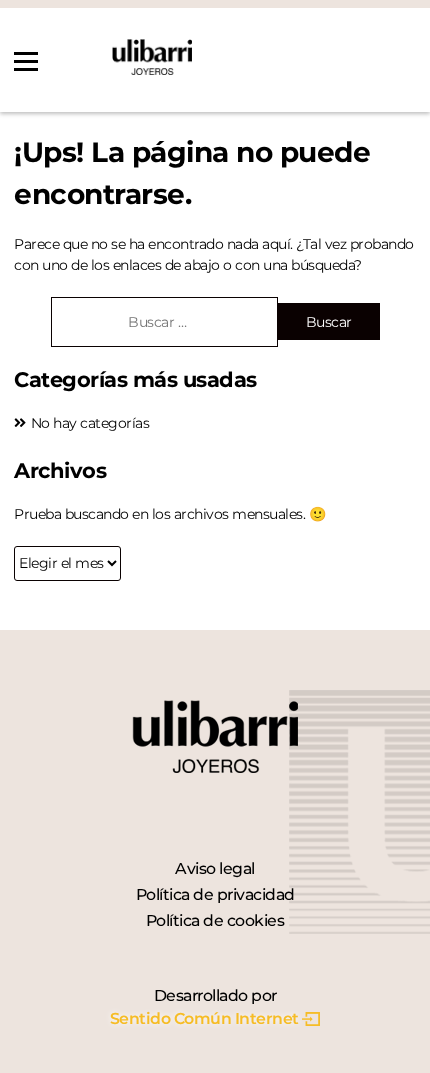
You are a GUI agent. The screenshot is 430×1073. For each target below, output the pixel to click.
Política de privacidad (215, 894)
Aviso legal (215, 868)
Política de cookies (215, 920)
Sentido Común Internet (204, 1018)
